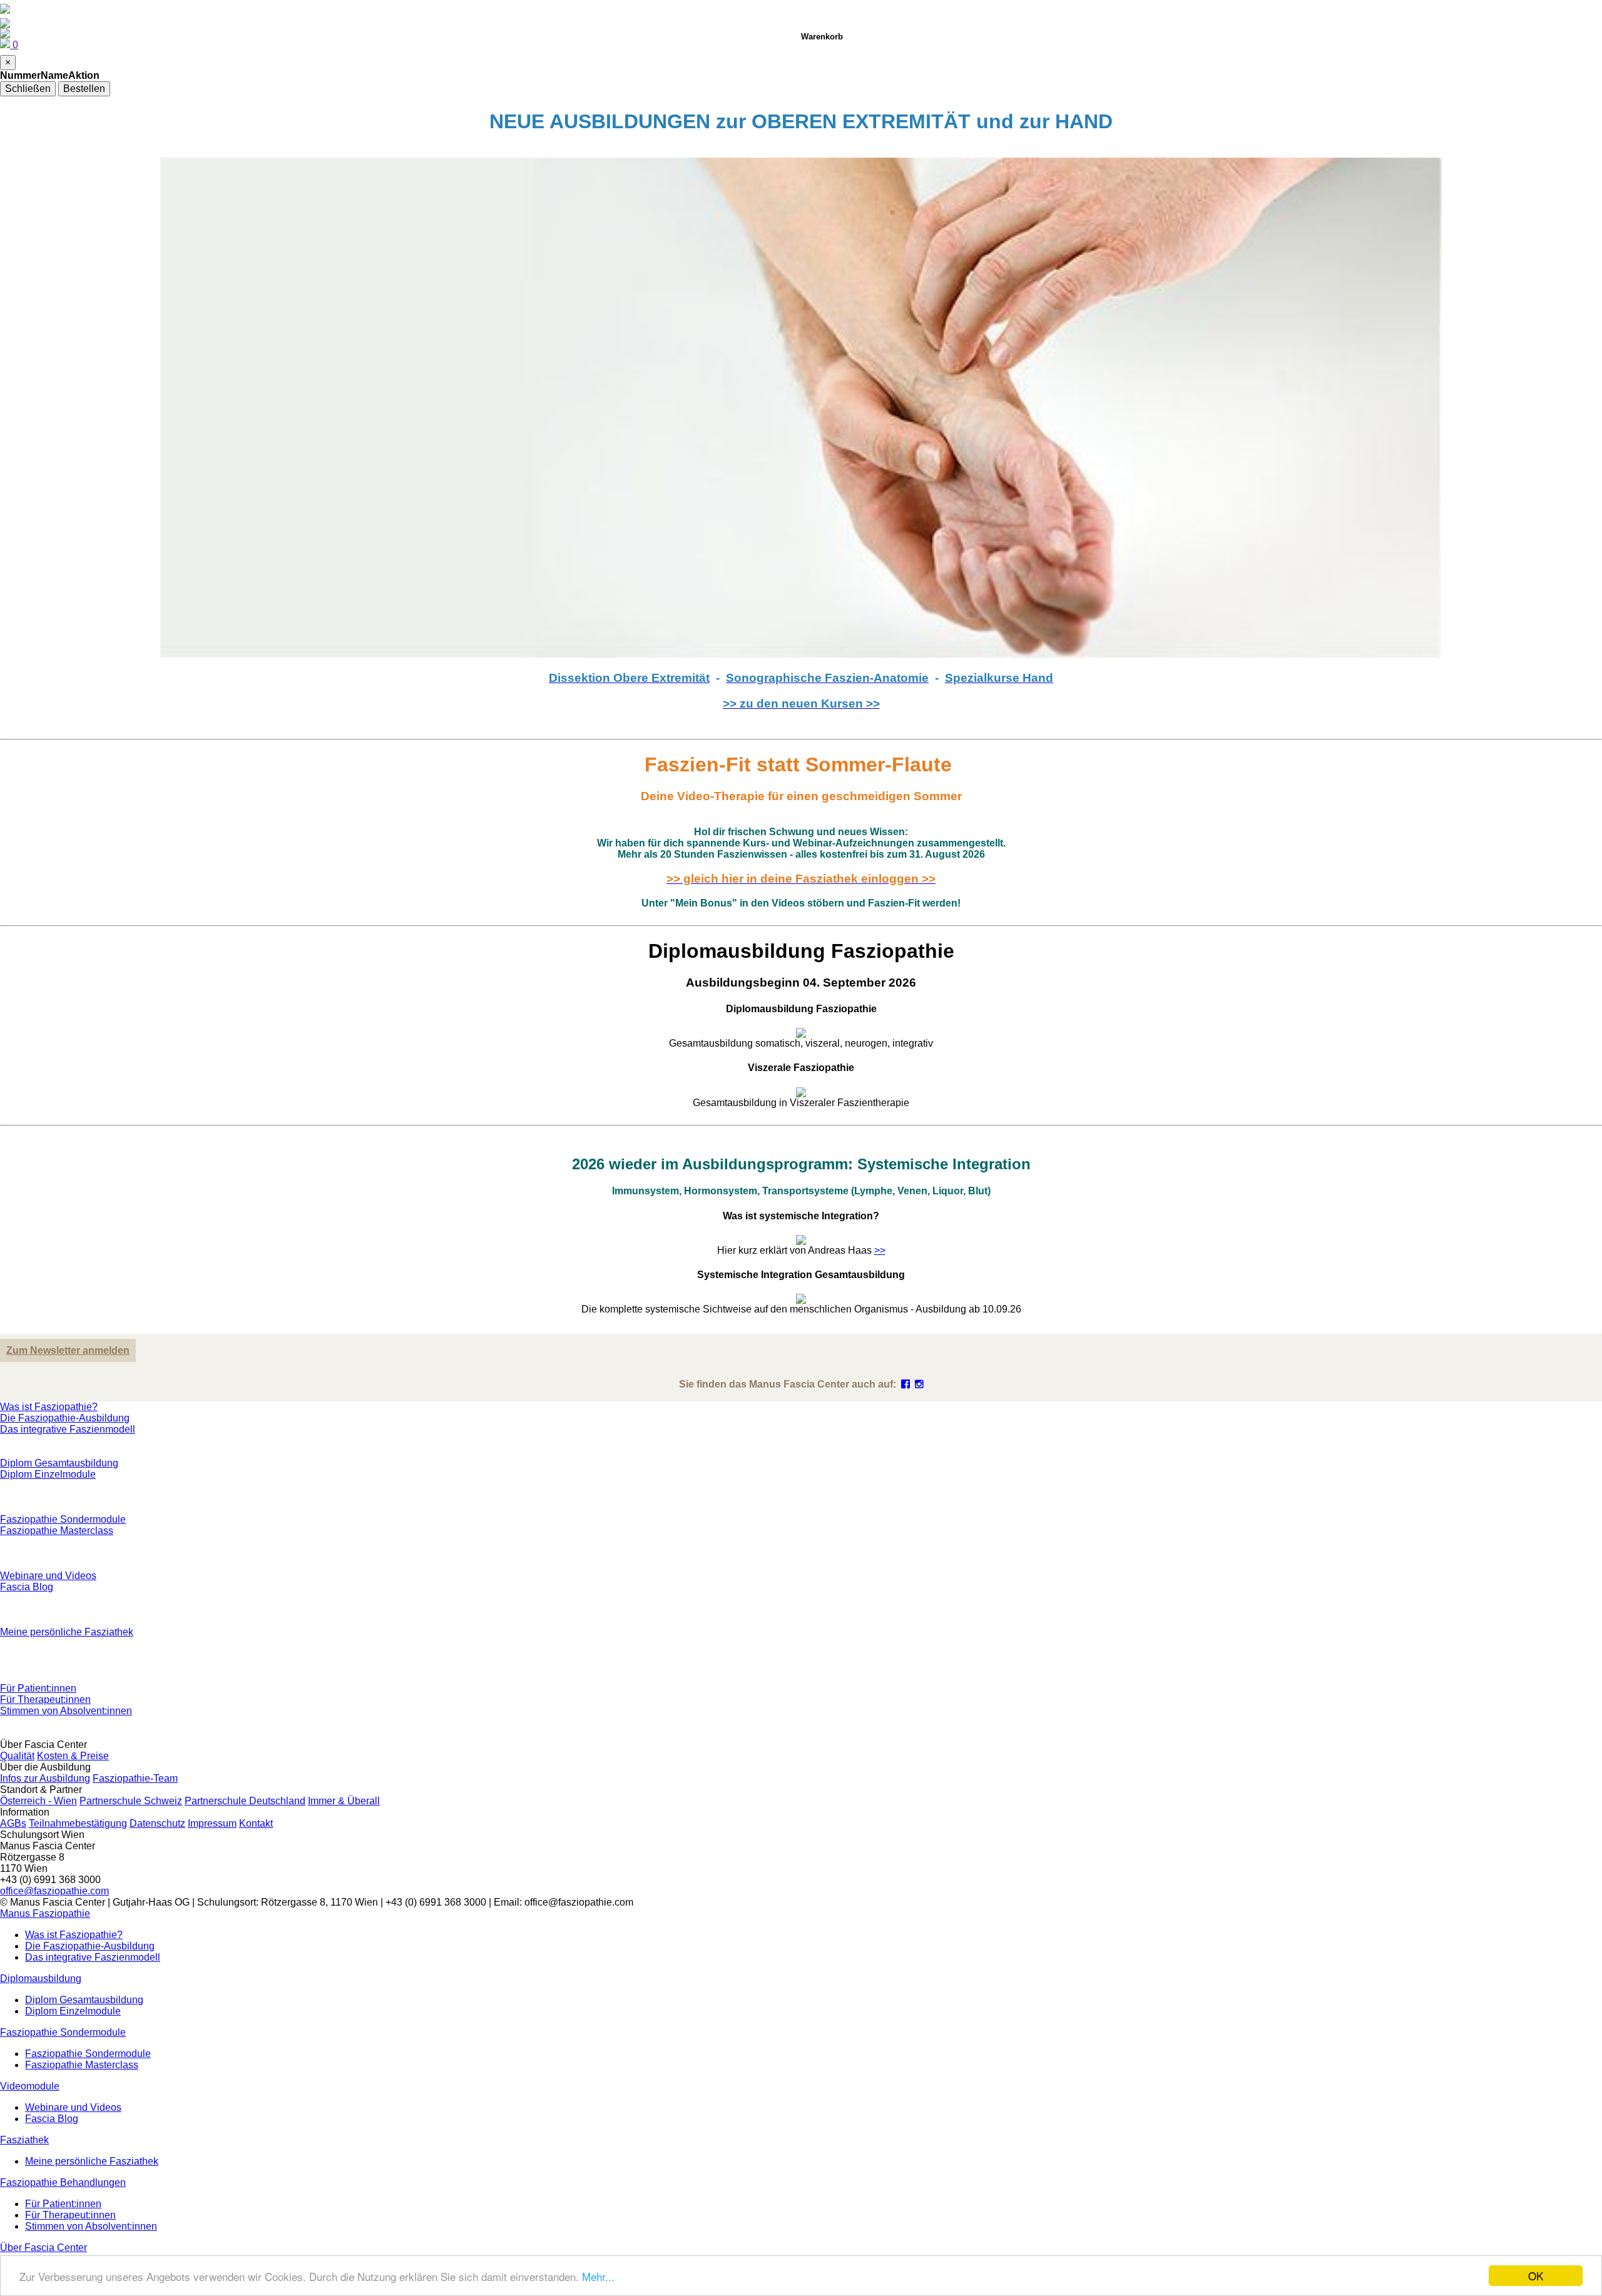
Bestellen (84, 89)
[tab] (801, 1021)
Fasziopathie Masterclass (57, 1531)
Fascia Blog (27, 1587)
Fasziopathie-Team (135, 1778)
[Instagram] (919, 1384)
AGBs (13, 1823)
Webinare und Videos (48, 1576)
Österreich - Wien (38, 1801)
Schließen (28, 89)
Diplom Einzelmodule (48, 1474)
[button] (45, 1913)
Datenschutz (157, 1823)
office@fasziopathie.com (54, 1891)
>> (880, 1250)
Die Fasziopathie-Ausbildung (65, 1418)
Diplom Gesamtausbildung (59, 1463)
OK (1536, 2276)
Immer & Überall (344, 1801)
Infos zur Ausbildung (45, 1778)
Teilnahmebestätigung (78, 1823)
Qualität (17, 1756)
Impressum (212, 1823)
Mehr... (598, 2276)
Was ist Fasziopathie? (49, 1407)
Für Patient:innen (38, 1688)
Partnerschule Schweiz (131, 1801)
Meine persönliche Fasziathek (67, 1632)
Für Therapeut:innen (45, 1699)
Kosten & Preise (73, 1756)
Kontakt (256, 1823)
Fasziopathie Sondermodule (63, 1519)
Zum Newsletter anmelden (68, 1350)
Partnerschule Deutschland (245, 1801)
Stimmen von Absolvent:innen (66, 1711)
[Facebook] (906, 1384)
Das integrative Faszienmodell (68, 1429)
